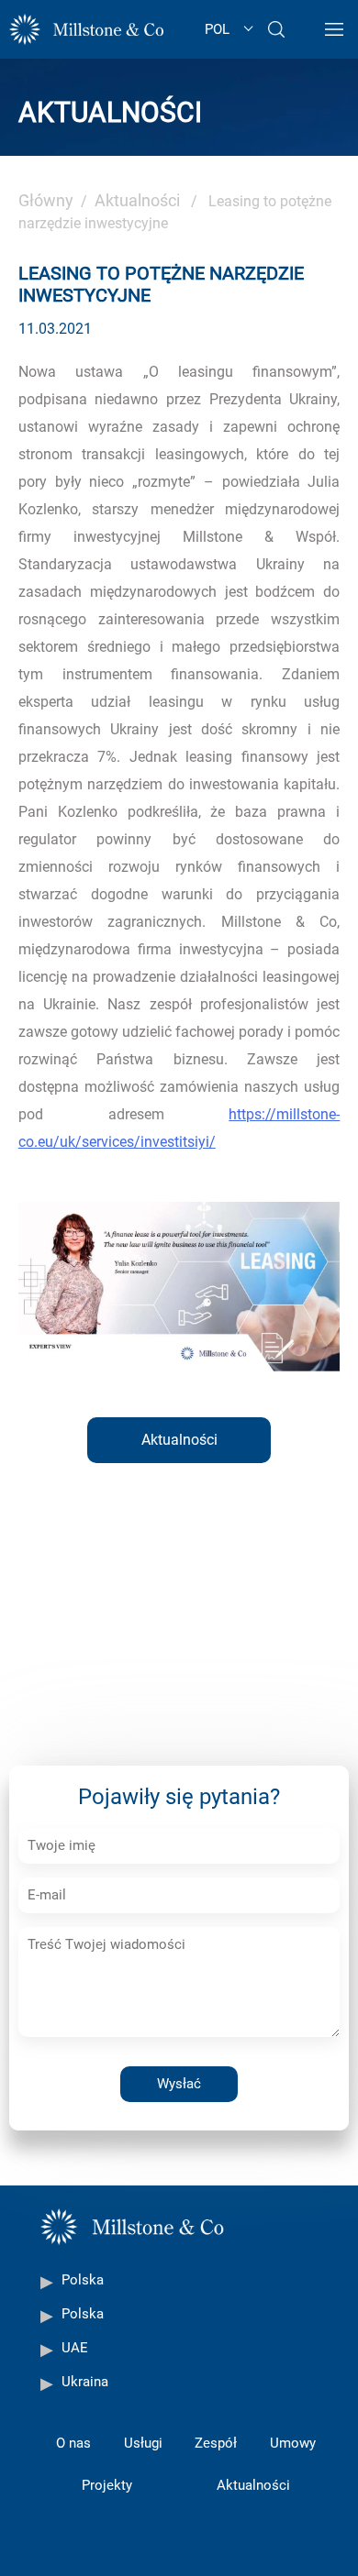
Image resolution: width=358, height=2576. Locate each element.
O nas (73, 2443)
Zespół (216, 2443)
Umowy (293, 2443)
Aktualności (137, 200)
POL (217, 29)
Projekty (107, 2485)
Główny (46, 200)
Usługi (143, 2443)
